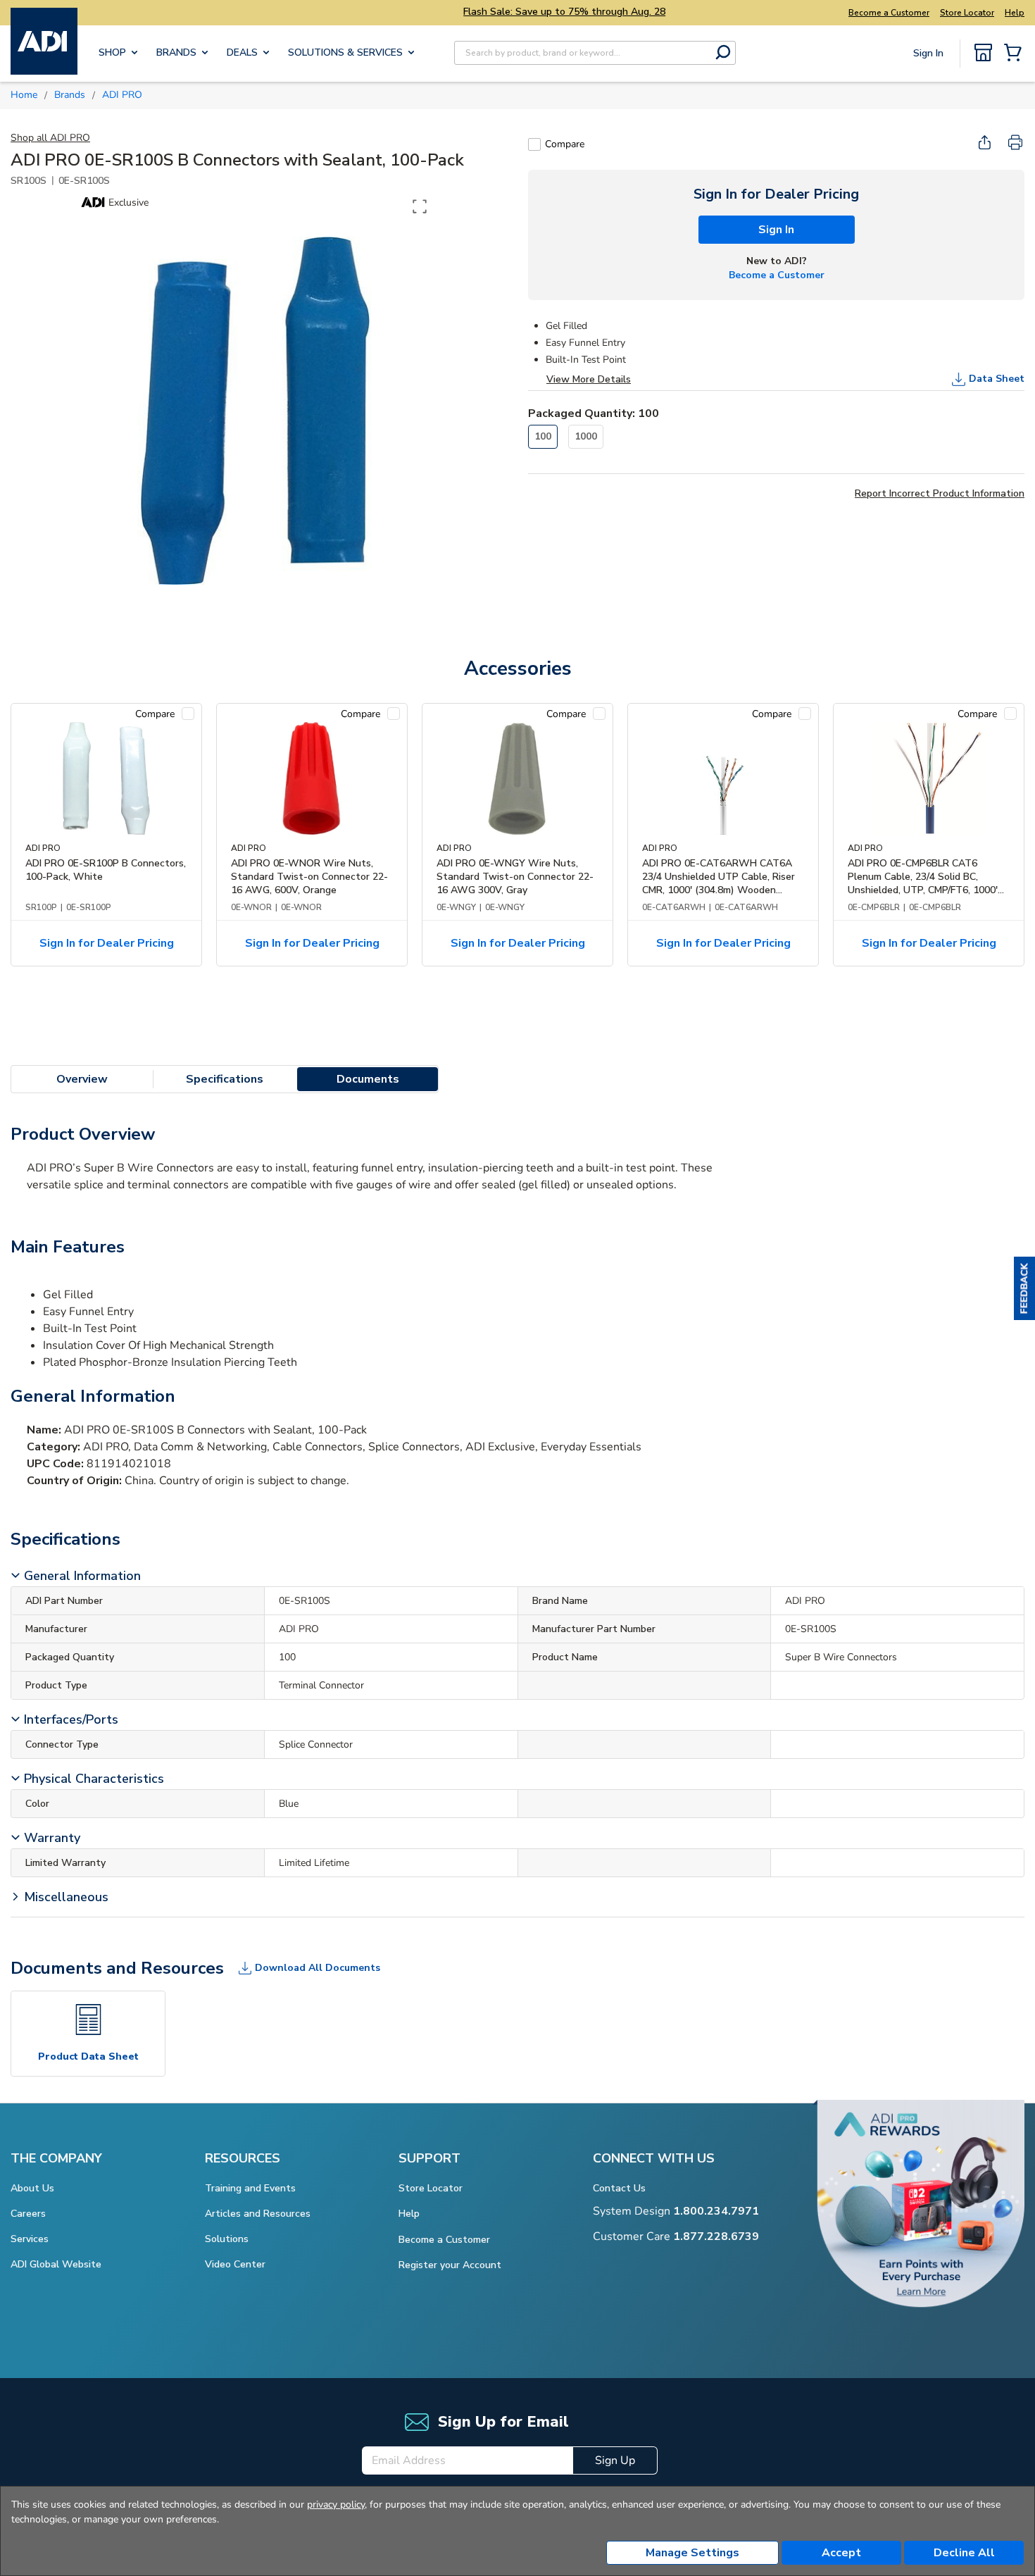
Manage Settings (692, 2553)
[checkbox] (534, 144)
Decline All (964, 2553)
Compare (565, 144)
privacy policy (336, 2505)
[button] (1024, 1288)
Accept (841, 2553)
